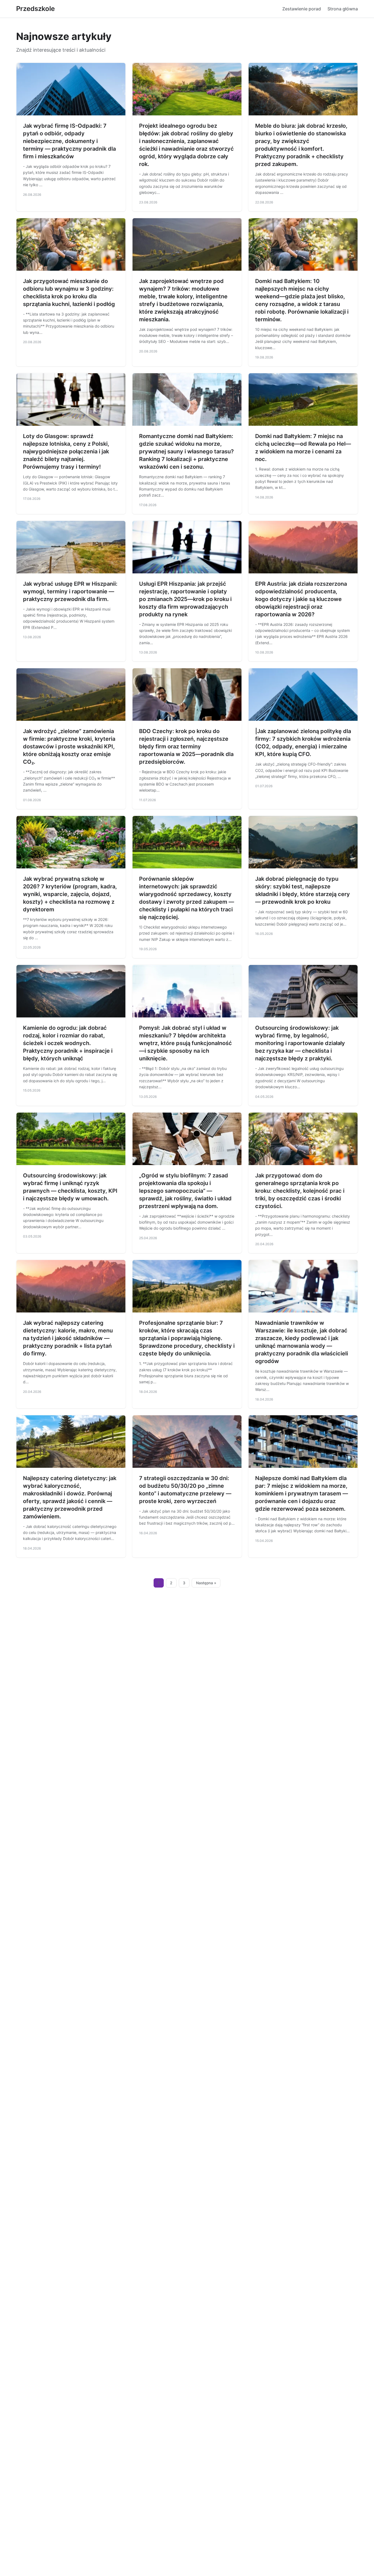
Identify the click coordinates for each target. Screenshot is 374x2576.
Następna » (206, 1583)
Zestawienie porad (302, 9)
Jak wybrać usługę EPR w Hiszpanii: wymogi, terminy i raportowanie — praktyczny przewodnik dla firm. (70, 591)
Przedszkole (35, 9)
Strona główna (343, 9)
